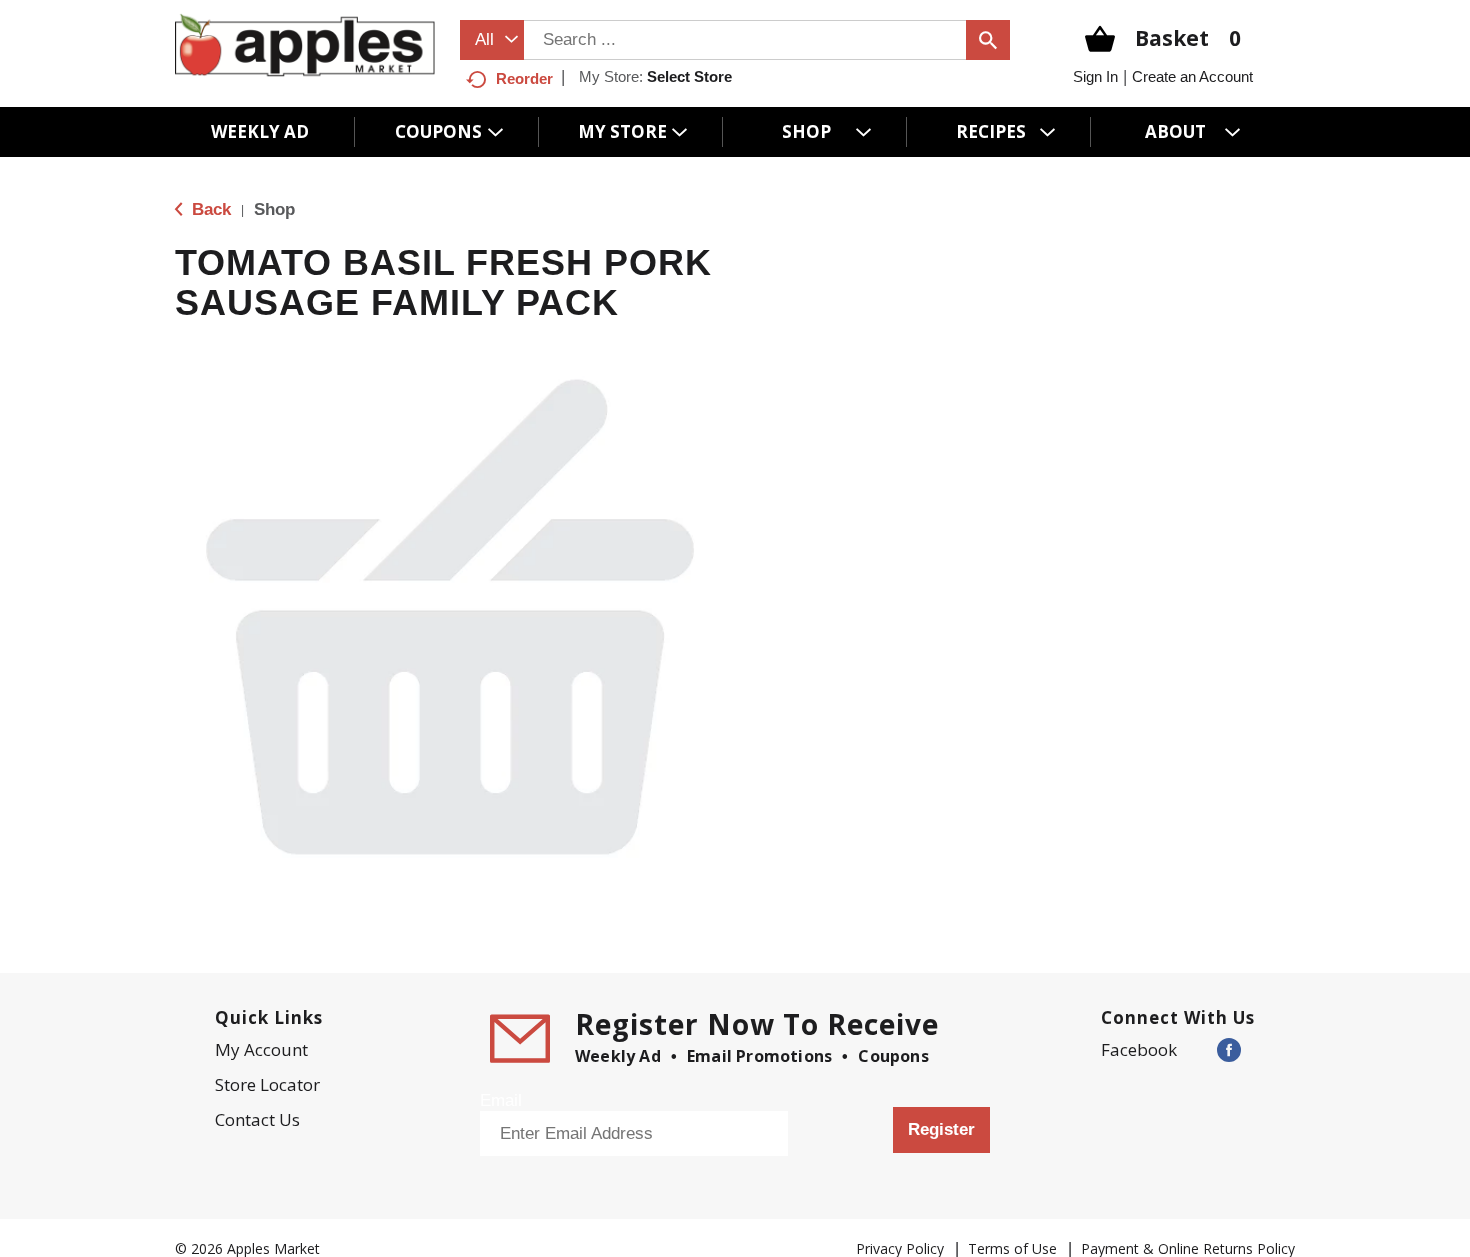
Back (209, 209)
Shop (274, 209)
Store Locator (267, 1084)
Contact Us (257, 1119)
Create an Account (1192, 76)
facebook (1139, 1049)
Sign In (1095, 76)
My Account (261, 1049)
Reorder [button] (524, 78)
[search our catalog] (988, 40)
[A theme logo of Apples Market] (305, 44)
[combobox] (492, 40)
